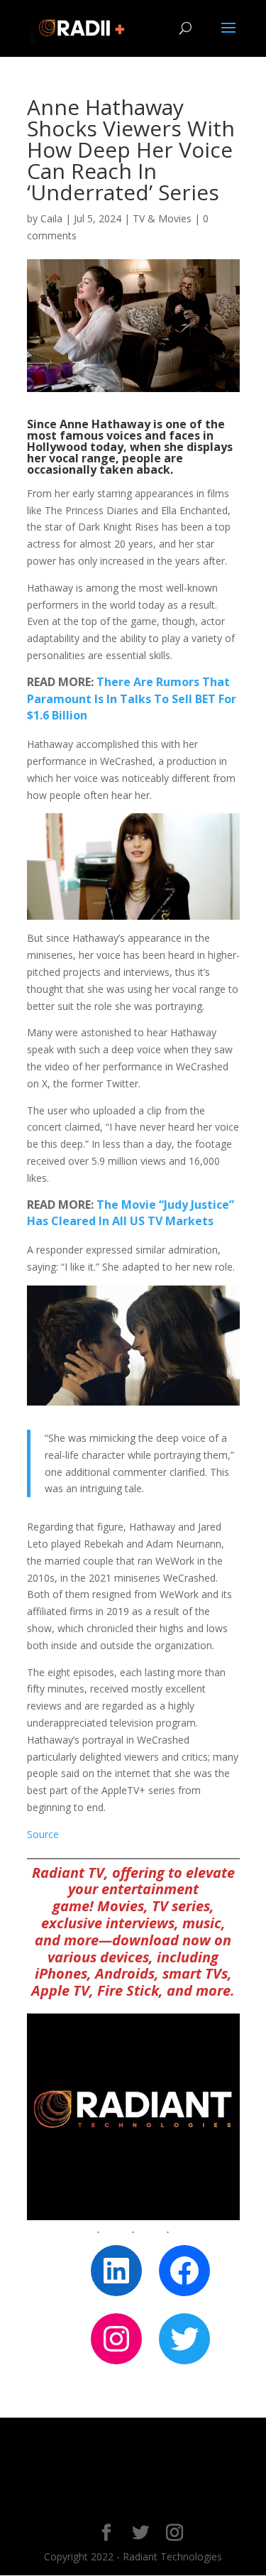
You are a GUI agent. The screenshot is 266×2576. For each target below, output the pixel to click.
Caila (51, 218)
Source (43, 1834)
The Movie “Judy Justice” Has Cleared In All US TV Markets (131, 1213)
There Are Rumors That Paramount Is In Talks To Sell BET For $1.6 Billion (132, 699)
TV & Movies (162, 218)
